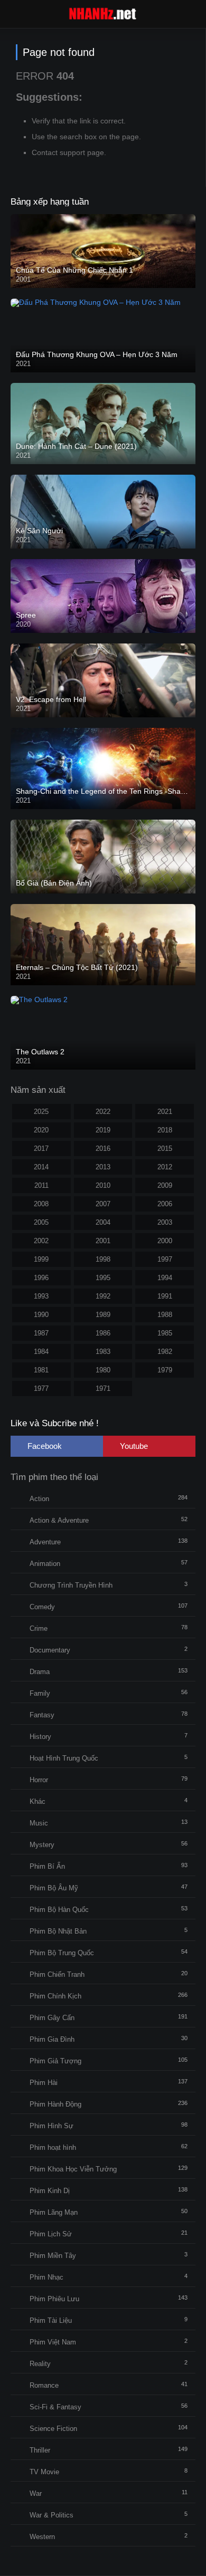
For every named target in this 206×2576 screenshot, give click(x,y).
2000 (165, 1241)
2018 (165, 1130)
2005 (41, 1222)
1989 (103, 1315)
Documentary (50, 1650)
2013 (103, 1167)
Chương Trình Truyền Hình (71, 1585)
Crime (39, 1628)
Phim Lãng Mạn (54, 2212)
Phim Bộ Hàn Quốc (59, 1910)
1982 (165, 1352)
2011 (41, 1185)
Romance (44, 2385)
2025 (41, 1112)
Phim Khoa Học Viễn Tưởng (73, 2169)
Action (39, 1499)
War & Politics (51, 2515)
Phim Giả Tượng (55, 2061)
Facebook (45, 1446)
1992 (103, 1296)
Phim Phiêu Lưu (54, 2299)
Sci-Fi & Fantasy (55, 2407)
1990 (41, 1315)
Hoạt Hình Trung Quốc (64, 1758)
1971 (103, 1388)
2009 (165, 1185)
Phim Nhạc (46, 2277)
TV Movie (44, 2472)
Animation (45, 1564)
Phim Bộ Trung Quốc (62, 1953)
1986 (103, 1333)
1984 (41, 1352)
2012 (165, 1167)
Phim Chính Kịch (55, 1996)
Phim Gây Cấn (52, 2018)
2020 (41, 1130)
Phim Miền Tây (53, 2256)
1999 (41, 1259)
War (36, 2493)
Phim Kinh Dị (50, 2191)
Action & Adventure (59, 1520)
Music (39, 1823)
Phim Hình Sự (51, 2126)
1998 (103, 1259)
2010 (103, 1185)
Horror (39, 1780)
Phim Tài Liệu (51, 2320)
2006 (165, 1204)
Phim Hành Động (55, 2104)
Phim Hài (44, 2083)
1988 (165, 1315)
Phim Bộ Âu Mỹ (54, 1888)
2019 (103, 1130)
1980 (103, 1370)
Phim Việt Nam (53, 2342)
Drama (40, 1672)
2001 (103, 1241)
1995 (103, 1278)
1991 (165, 1296)
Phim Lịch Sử (51, 2234)
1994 (165, 1278)
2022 (103, 1112)
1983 (103, 1352)
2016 (103, 1148)
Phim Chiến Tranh (57, 1974)
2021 (165, 1112)
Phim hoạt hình (53, 2147)
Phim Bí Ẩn (47, 1866)
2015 (165, 1148)
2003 (165, 1222)
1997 (165, 1259)
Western (42, 2537)
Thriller (40, 2450)
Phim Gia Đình (52, 2039)
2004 (103, 1222)
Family (40, 1693)
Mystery (42, 1845)
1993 (41, 1296)
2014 (41, 1167)
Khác (38, 1801)
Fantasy (42, 1715)
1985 (165, 1333)
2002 (41, 1241)
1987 (41, 1333)
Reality (40, 2364)
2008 (41, 1204)
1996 (41, 1278)
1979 (165, 1370)
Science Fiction (53, 2429)
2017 (41, 1148)
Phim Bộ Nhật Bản (58, 1931)
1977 (41, 1388)
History (40, 1737)
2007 (103, 1204)
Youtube (134, 1446)
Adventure (45, 1542)
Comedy (42, 1607)
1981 (41, 1370)
